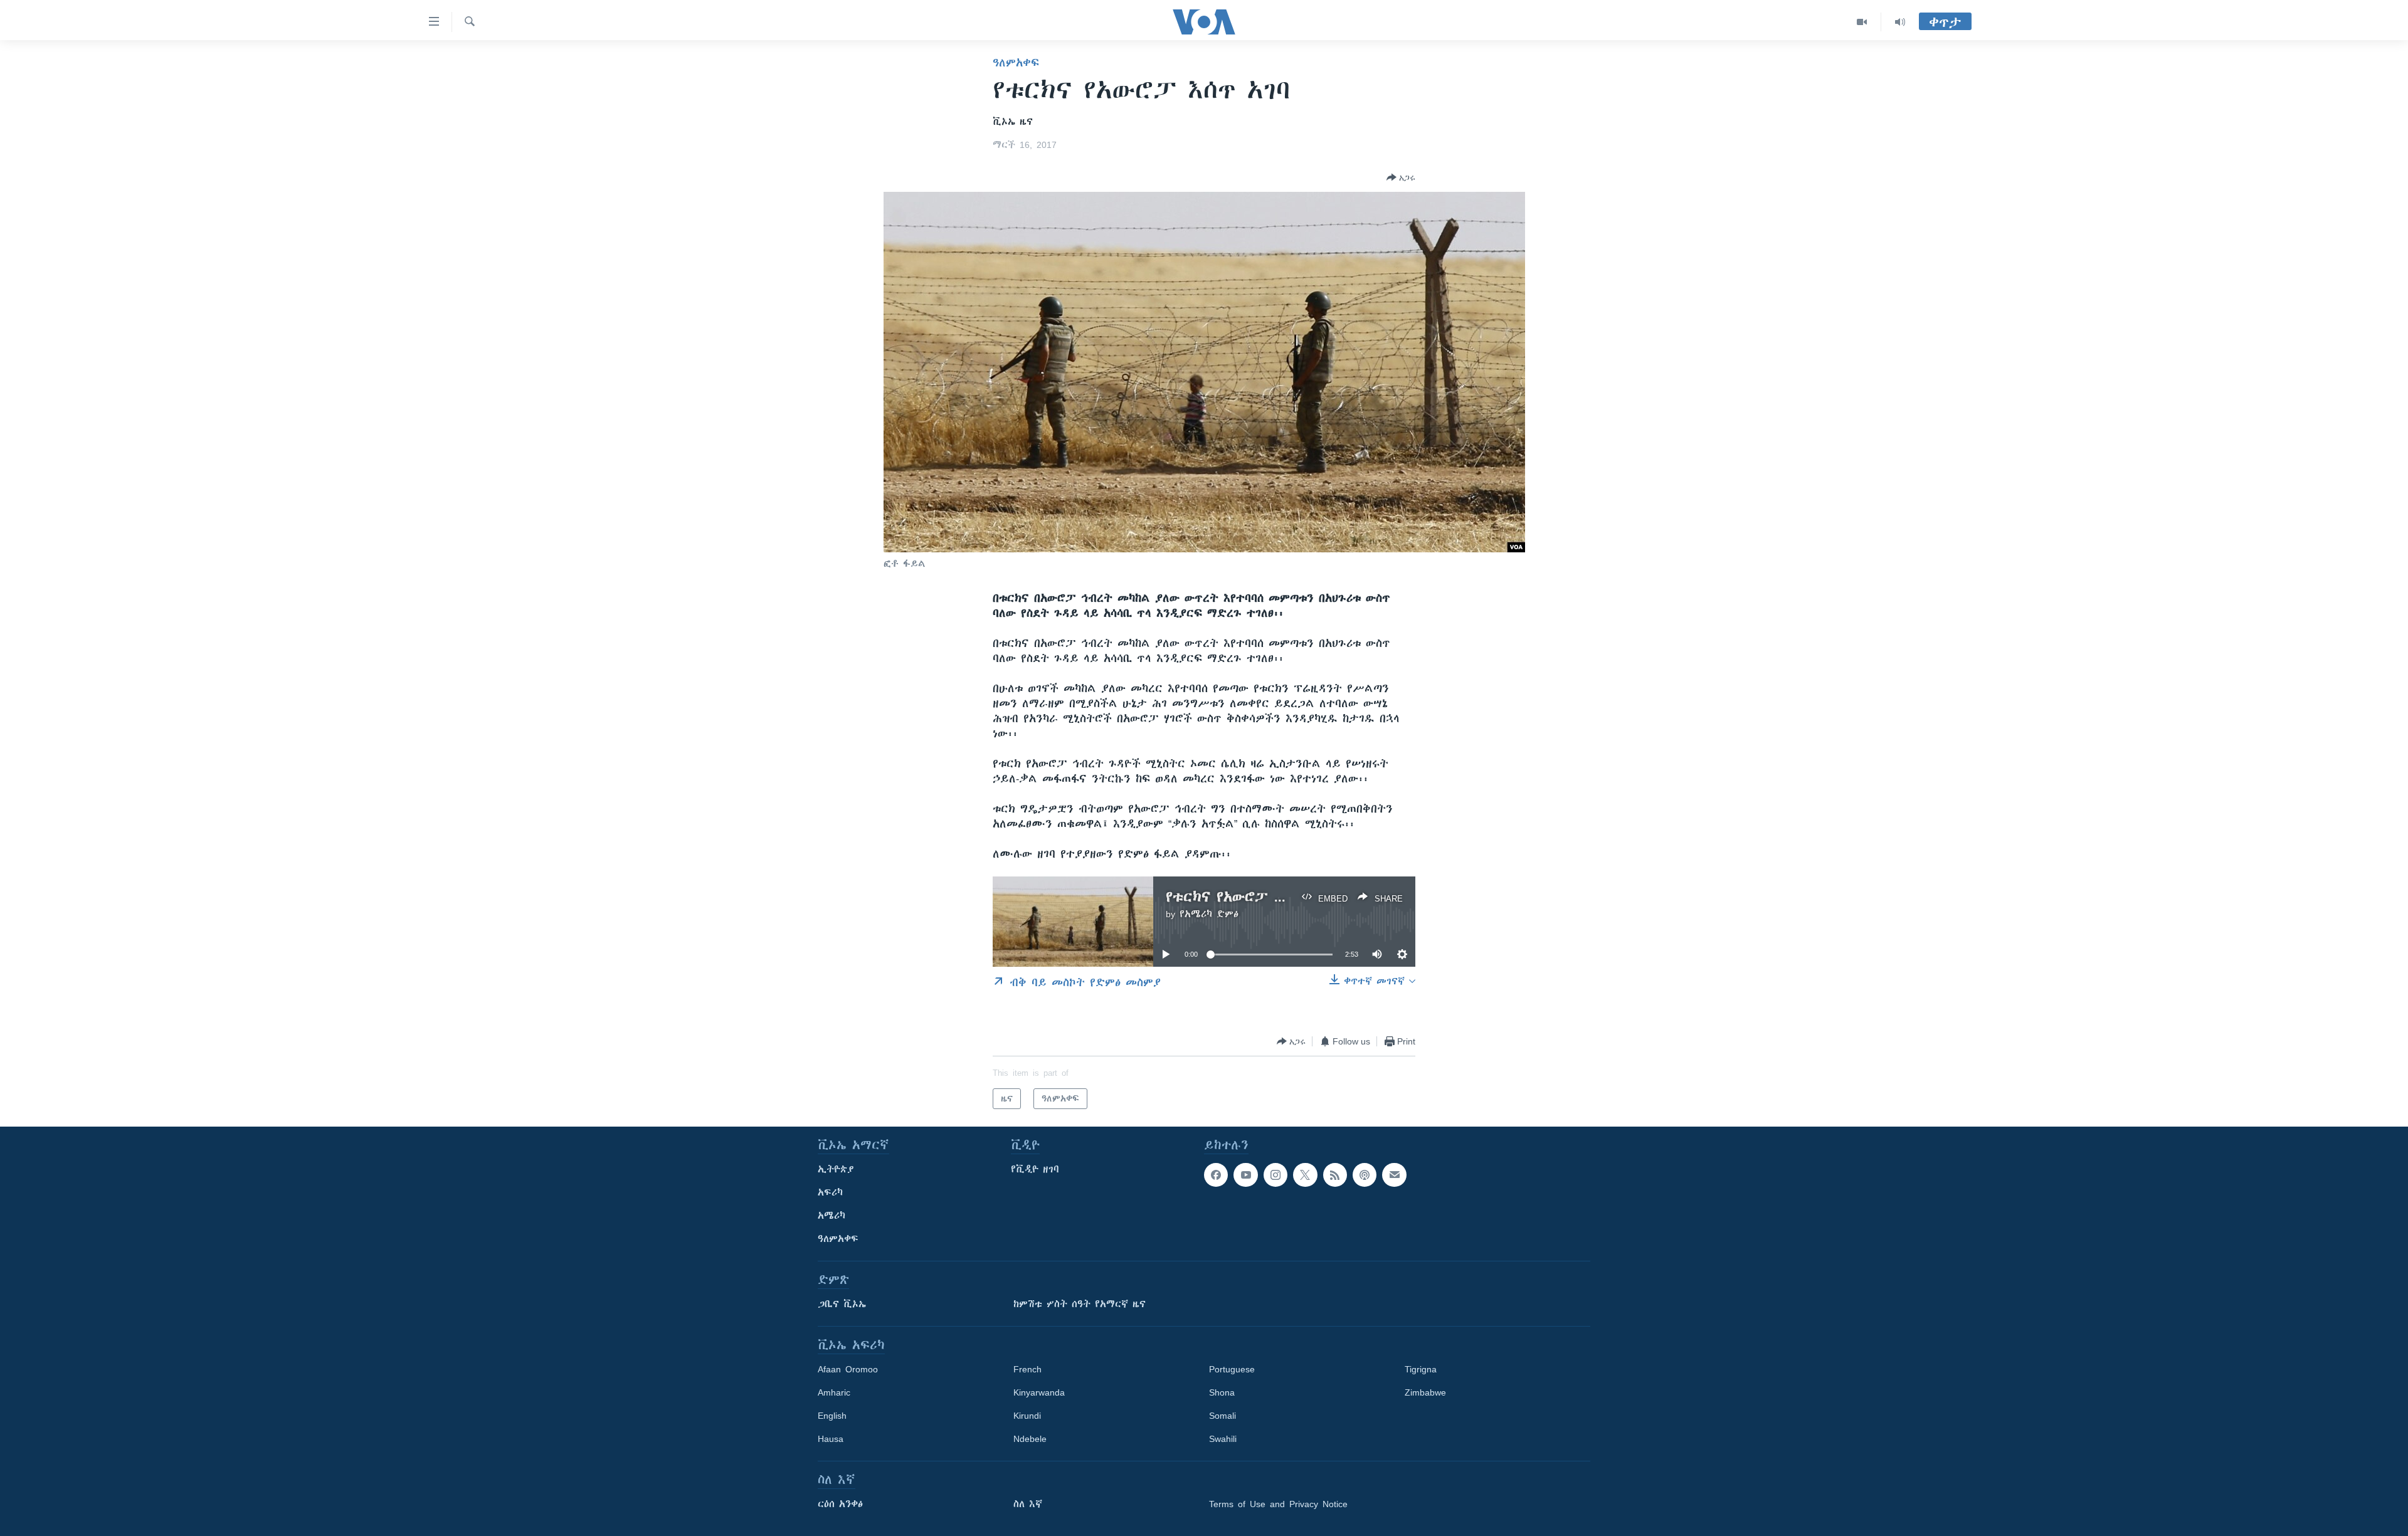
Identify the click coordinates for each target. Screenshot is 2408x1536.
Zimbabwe (1425, 1392)
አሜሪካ (832, 1216)
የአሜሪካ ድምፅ (1209, 914)
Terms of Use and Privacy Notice (1278, 1504)
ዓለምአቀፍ (1016, 63)
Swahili (1223, 1439)
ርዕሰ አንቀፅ (840, 1504)
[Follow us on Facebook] (1216, 1175)
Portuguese (1232, 1369)
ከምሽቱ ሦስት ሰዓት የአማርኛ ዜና (1080, 1304)
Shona (1222, 1392)
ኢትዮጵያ (836, 1169)
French (1027, 1369)
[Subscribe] (1394, 1175)
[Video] (1862, 22)
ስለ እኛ (1028, 1504)
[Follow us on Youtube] (1245, 1175)
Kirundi (1027, 1416)
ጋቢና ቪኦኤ (842, 1304)
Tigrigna (1421, 1369)
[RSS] (1335, 1175)
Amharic (834, 1392)
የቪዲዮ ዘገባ (1035, 1169)
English (832, 1416)
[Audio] (1900, 22)
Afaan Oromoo (848, 1369)
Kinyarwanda (1039, 1392)
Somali (1222, 1416)
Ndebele (1030, 1439)
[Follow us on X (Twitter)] (1305, 1175)
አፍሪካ (830, 1192)
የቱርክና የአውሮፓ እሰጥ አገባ (1249, 897)
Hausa (831, 1439)
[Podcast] (1365, 1175)
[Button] (1401, 177)
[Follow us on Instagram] (1275, 1175)
